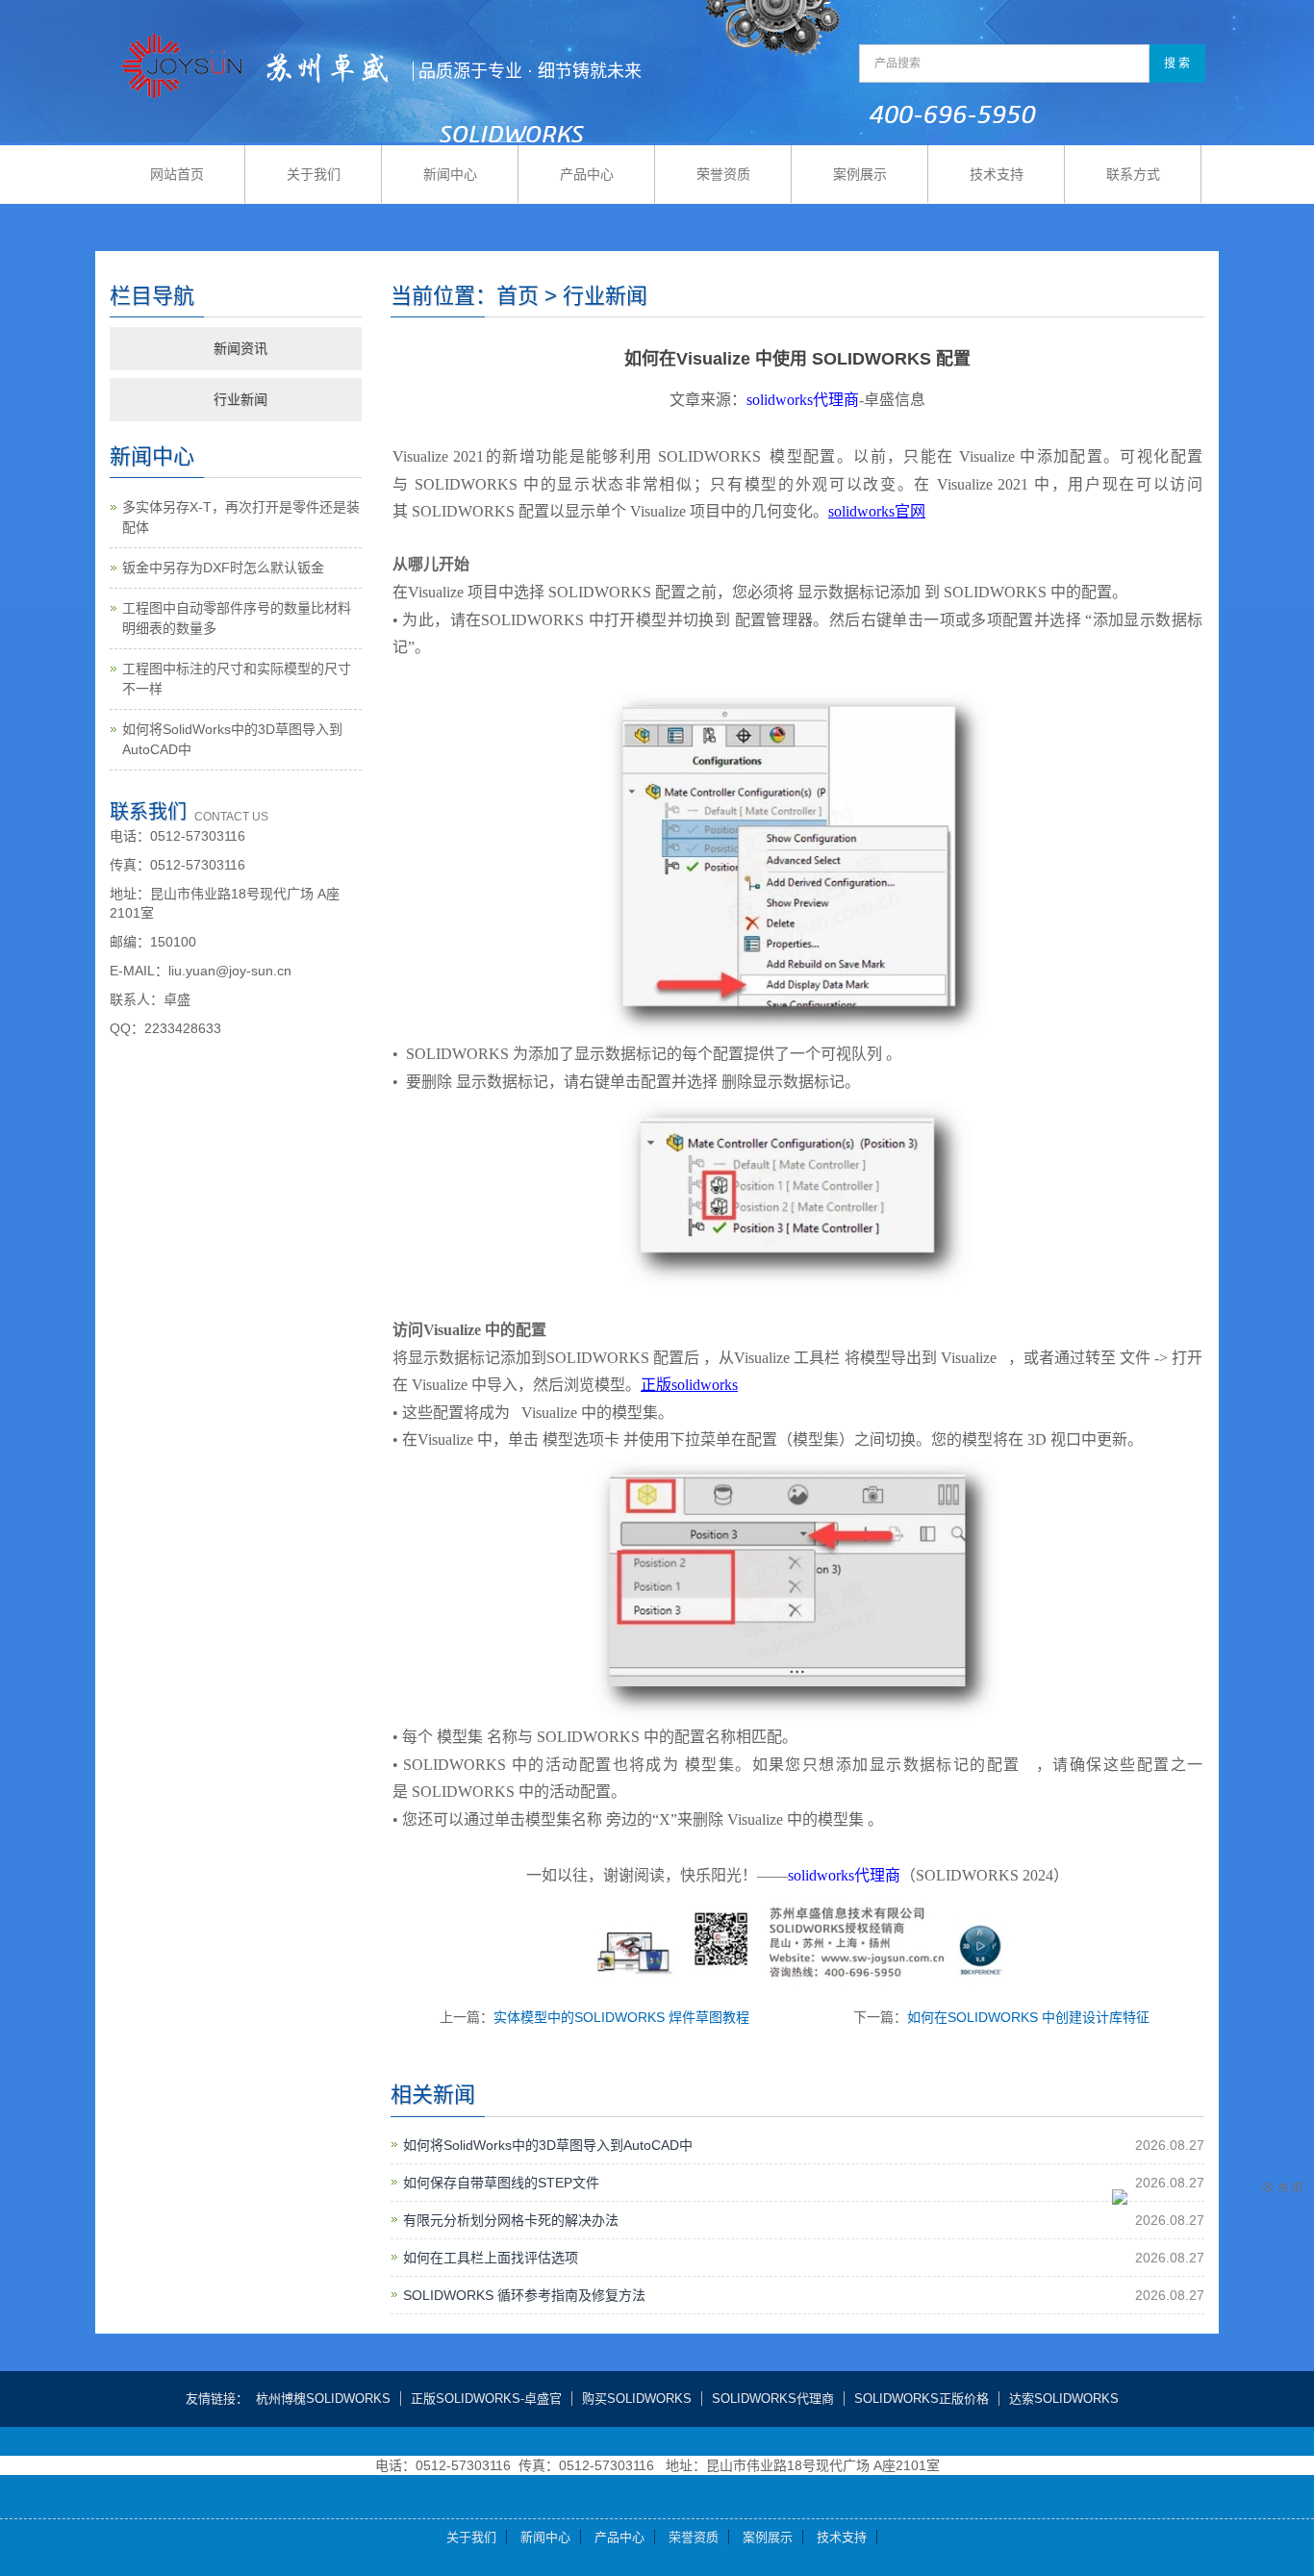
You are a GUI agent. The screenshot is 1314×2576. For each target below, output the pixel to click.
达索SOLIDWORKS (1064, 2399)
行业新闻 (240, 399)
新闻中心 (450, 174)
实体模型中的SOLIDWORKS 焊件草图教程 (621, 2017)
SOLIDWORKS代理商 (773, 2399)
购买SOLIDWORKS (637, 2399)
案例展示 (860, 174)
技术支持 (997, 174)
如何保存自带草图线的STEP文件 (501, 2183)
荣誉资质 (723, 174)
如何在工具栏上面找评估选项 (491, 2258)
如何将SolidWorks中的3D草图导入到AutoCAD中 (548, 2145)
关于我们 (314, 174)
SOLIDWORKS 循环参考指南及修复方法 (524, 2295)
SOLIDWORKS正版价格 (922, 2399)
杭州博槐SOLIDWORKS (323, 2399)
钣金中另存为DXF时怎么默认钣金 (223, 568)
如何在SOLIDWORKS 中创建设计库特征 (1028, 2017)
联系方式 (1133, 174)
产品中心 (587, 174)
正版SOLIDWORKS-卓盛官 (486, 2399)
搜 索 (1177, 63)
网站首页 (177, 174)
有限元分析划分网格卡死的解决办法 (511, 2220)
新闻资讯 (240, 348)
